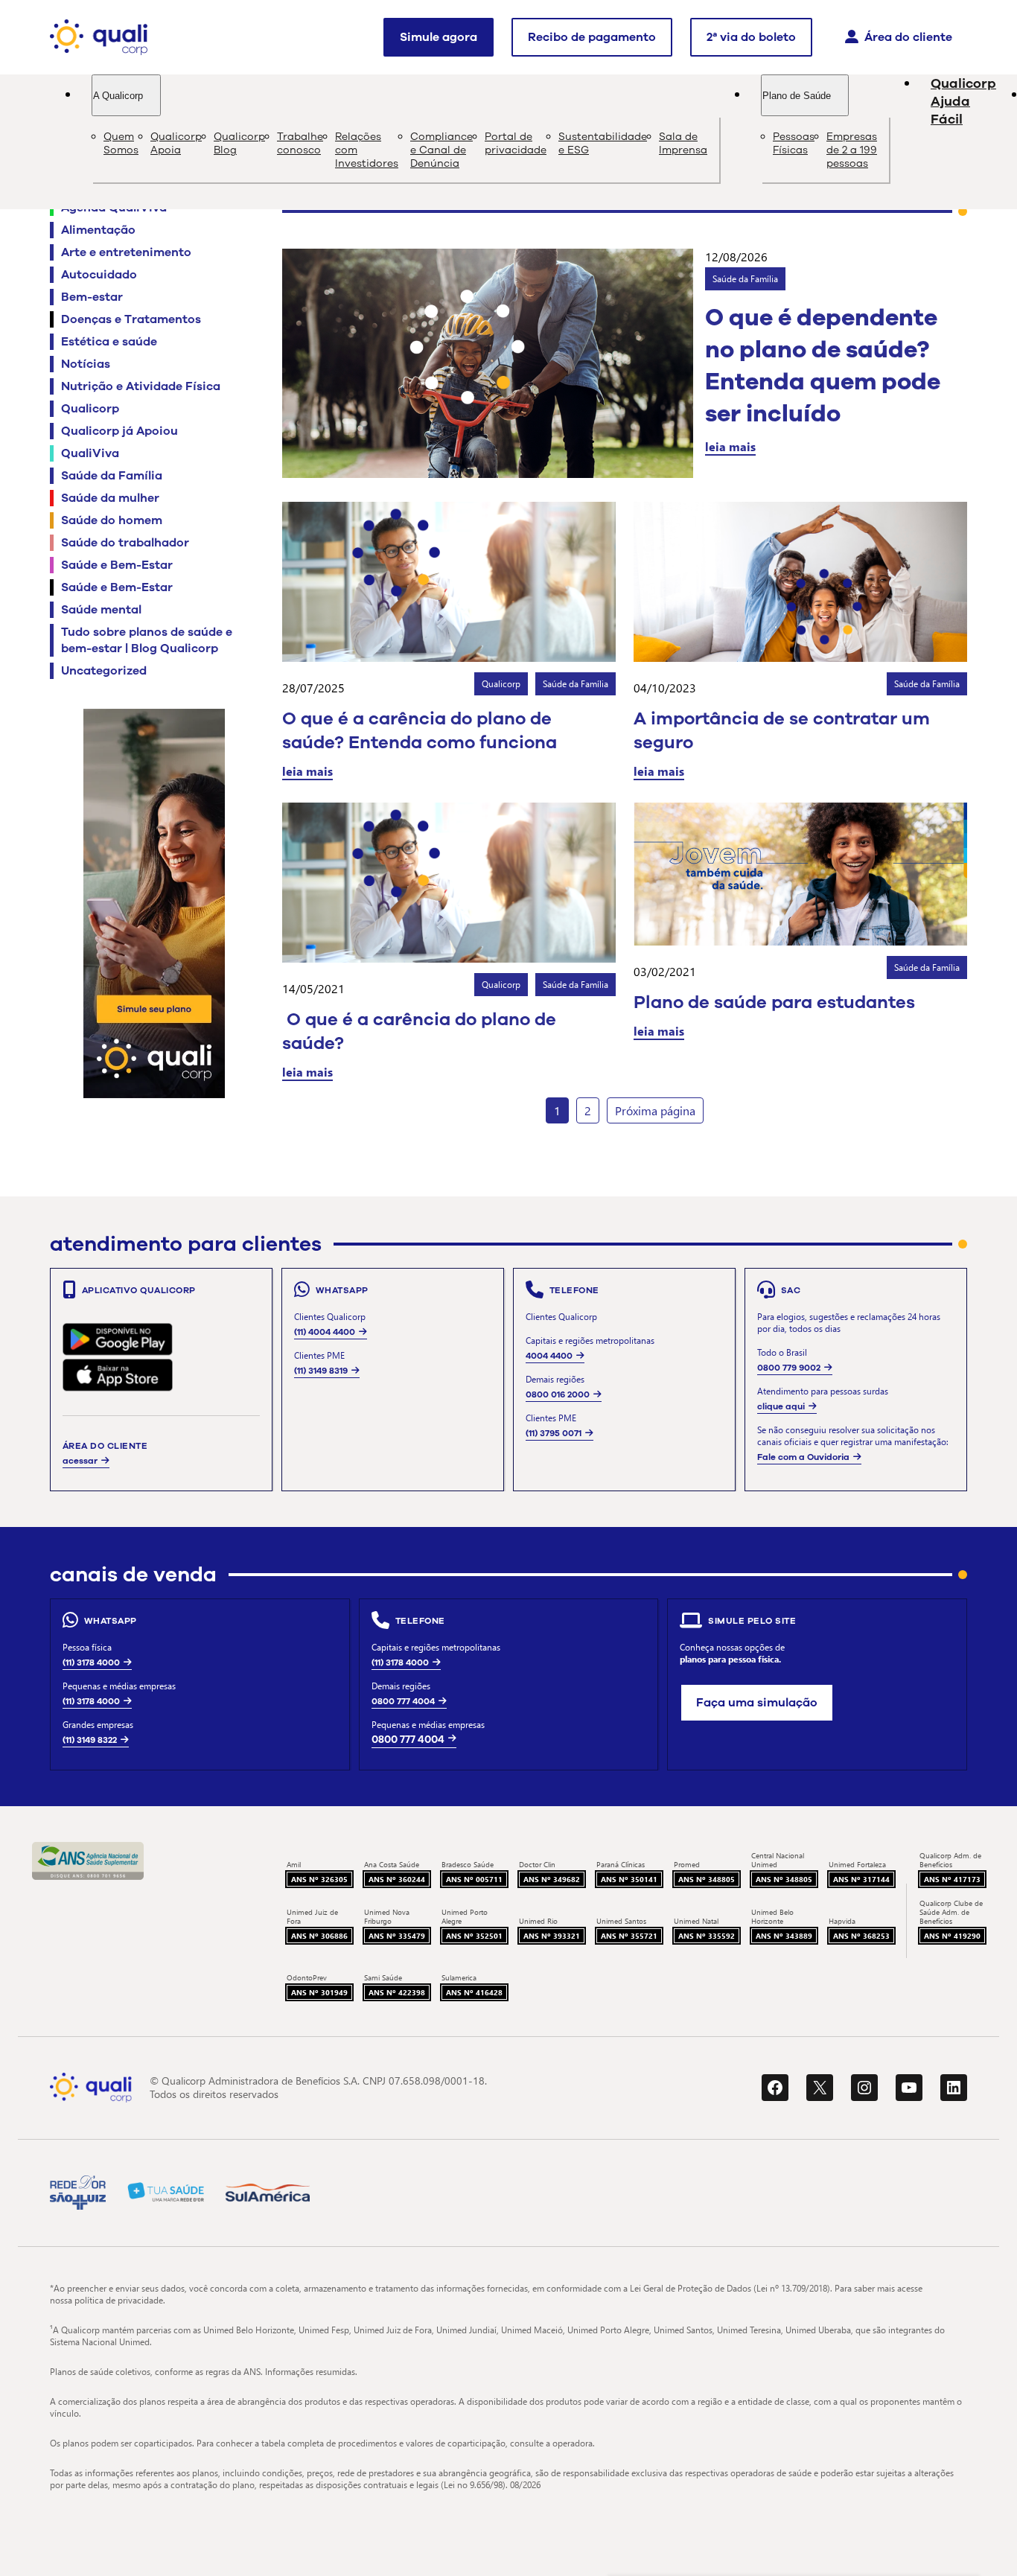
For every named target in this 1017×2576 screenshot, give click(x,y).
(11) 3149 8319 (321, 1371)
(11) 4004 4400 (325, 1332)
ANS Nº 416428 (474, 1992)
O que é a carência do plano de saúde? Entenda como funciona (420, 730)
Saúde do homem (112, 520)
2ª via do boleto (751, 37)
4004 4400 (549, 1356)
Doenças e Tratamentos (131, 319)
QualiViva (90, 453)
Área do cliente (908, 37)
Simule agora (439, 37)
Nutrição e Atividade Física (141, 386)
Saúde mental (101, 610)
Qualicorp (90, 409)
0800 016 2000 (558, 1394)
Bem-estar (92, 297)
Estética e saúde (109, 342)
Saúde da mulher (110, 498)
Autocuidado (99, 275)
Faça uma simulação (757, 1703)
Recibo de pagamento (592, 37)
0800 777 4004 (403, 1701)
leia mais (730, 446)
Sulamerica (459, 1977)
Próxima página (655, 1110)
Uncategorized (104, 671)
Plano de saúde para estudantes (774, 1002)
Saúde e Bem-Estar (117, 565)
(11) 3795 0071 (554, 1433)
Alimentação (98, 230)
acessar (80, 1461)
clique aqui (781, 1406)
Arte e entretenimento (126, 252)
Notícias (86, 364)
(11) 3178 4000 (91, 1662)
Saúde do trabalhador (125, 543)
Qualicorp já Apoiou (119, 431)
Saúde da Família (112, 476)
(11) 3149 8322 (90, 1740)
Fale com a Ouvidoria (803, 1457)
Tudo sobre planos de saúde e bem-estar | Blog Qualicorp (147, 640)
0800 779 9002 (789, 1368)
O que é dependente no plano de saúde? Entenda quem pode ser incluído (823, 366)
